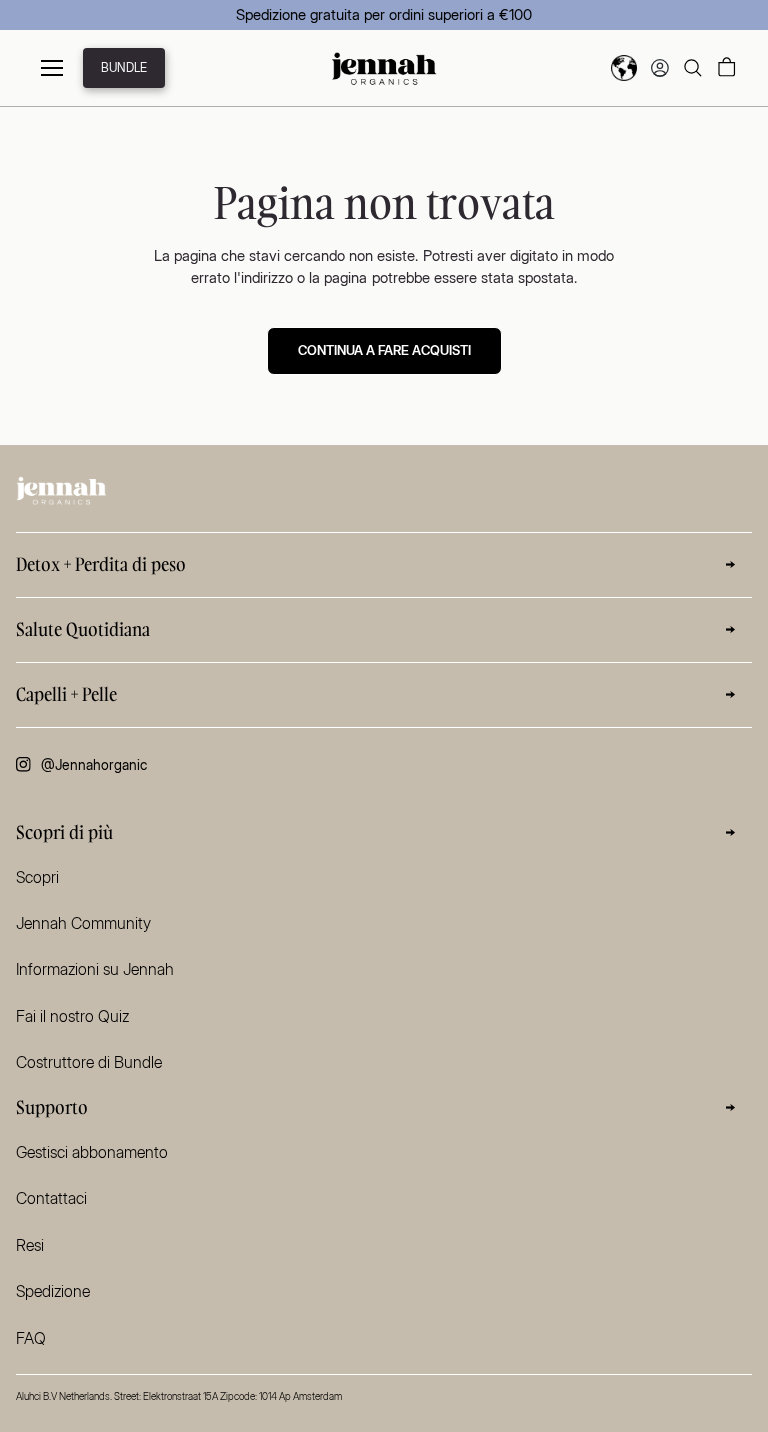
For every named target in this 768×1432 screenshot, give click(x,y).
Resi (30, 1245)
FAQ (31, 1338)
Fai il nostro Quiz (72, 1016)
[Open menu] (52, 68)
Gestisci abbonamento (92, 1152)
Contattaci (51, 1198)
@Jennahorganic (94, 764)
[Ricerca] (693, 68)
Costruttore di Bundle (89, 1062)
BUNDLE (124, 67)
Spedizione (53, 1291)
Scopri (37, 877)
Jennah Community (83, 923)
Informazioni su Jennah (95, 969)
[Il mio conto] (660, 68)
